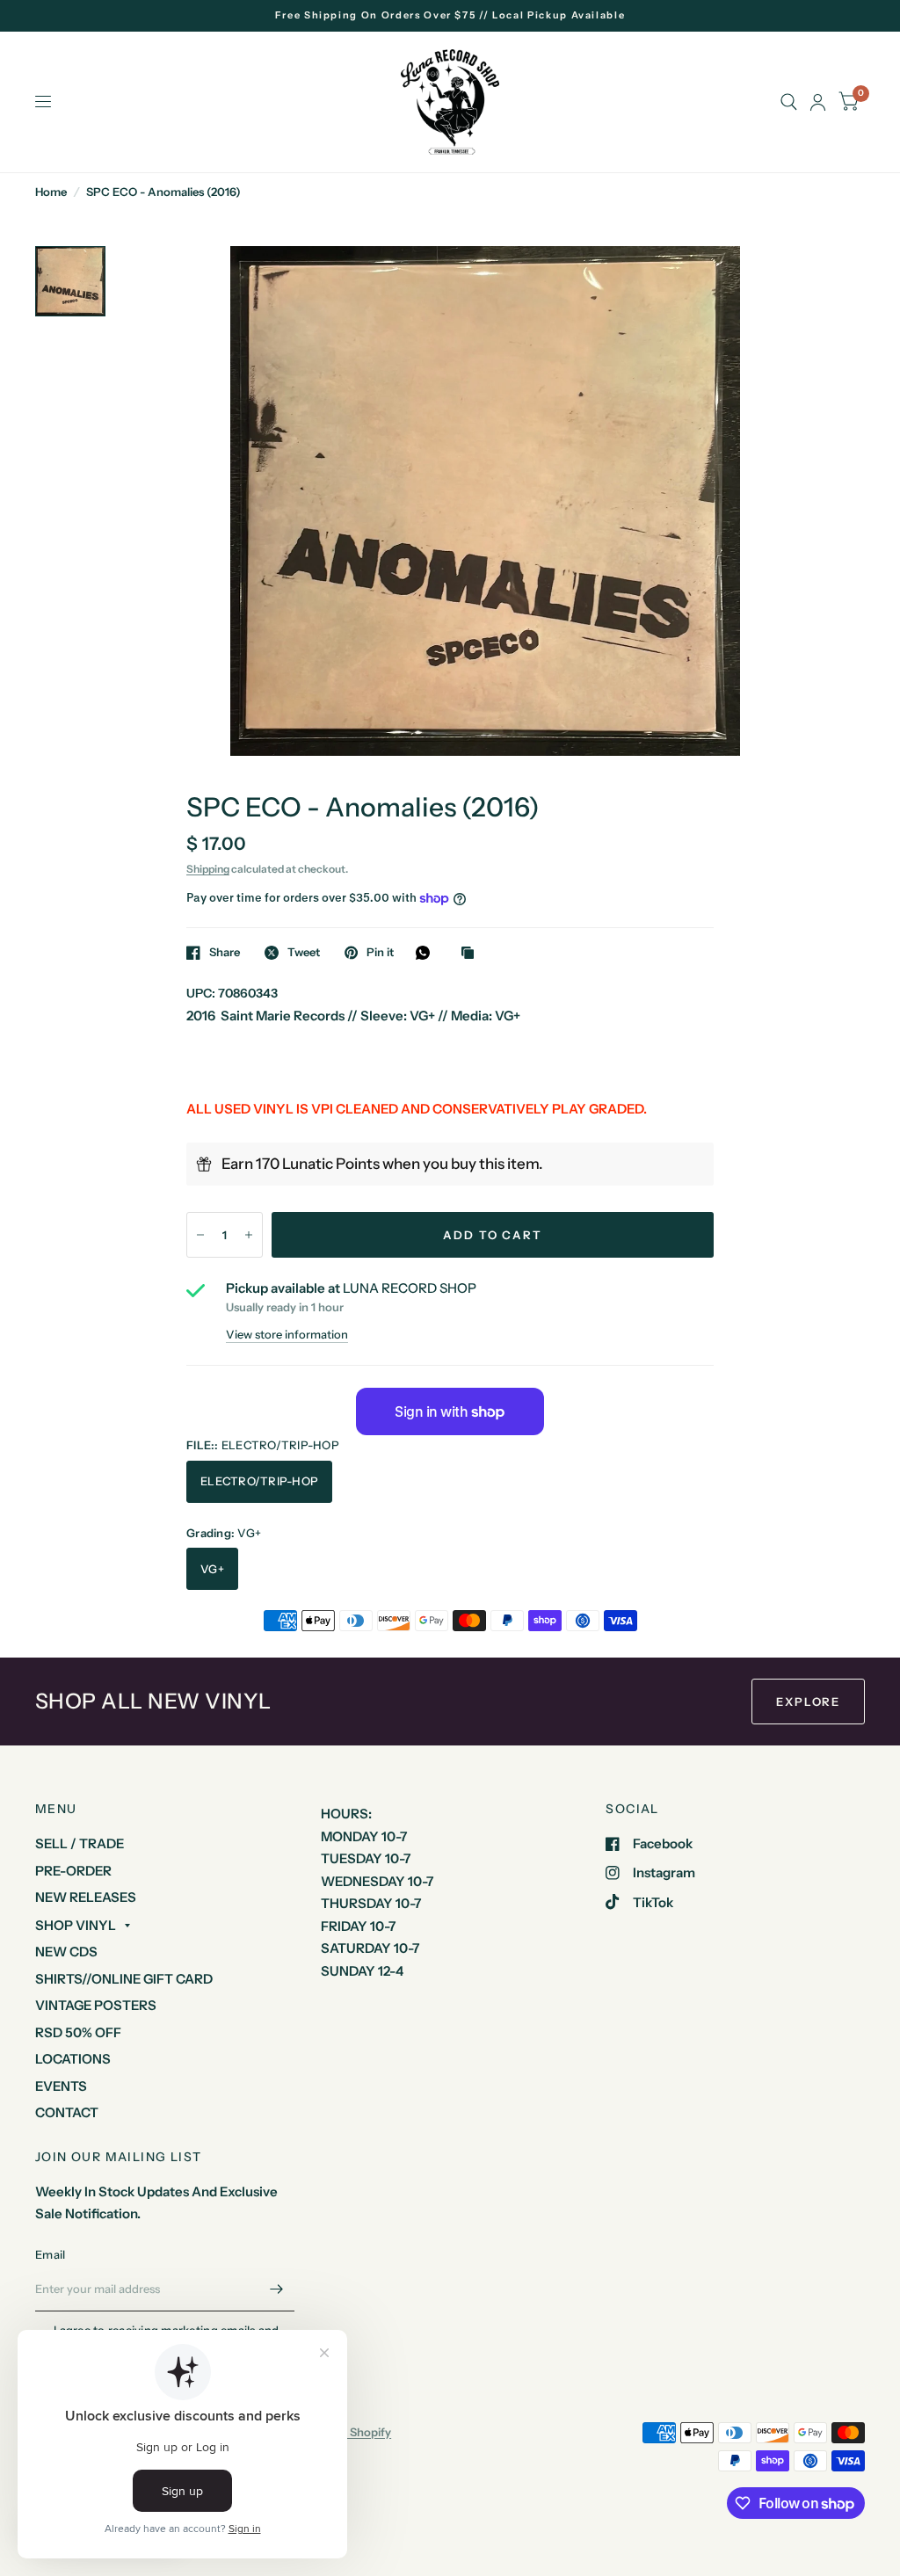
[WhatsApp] (427, 953)
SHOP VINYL (76, 1925)
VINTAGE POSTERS (96, 2005)
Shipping (208, 869)
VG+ (212, 1569)
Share (225, 953)
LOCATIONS (73, 2059)
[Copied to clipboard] (472, 954)
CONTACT (67, 2112)
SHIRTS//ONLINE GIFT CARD (124, 1979)
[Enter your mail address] (277, 2289)
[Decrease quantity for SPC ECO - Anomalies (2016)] (200, 1235)
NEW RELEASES (86, 1897)
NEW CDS (66, 1952)
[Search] (789, 102)
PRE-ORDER (73, 1871)
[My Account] (818, 102)
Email (50, 2254)
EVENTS (61, 2086)
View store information (287, 1335)
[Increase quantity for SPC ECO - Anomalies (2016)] (249, 1235)
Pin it (380, 953)
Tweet (304, 953)
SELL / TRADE (80, 1843)
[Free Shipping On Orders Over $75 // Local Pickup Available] (450, 15)
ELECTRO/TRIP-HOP (259, 1481)
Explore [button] (808, 1702)
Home (51, 192)
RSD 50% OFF (78, 2032)
